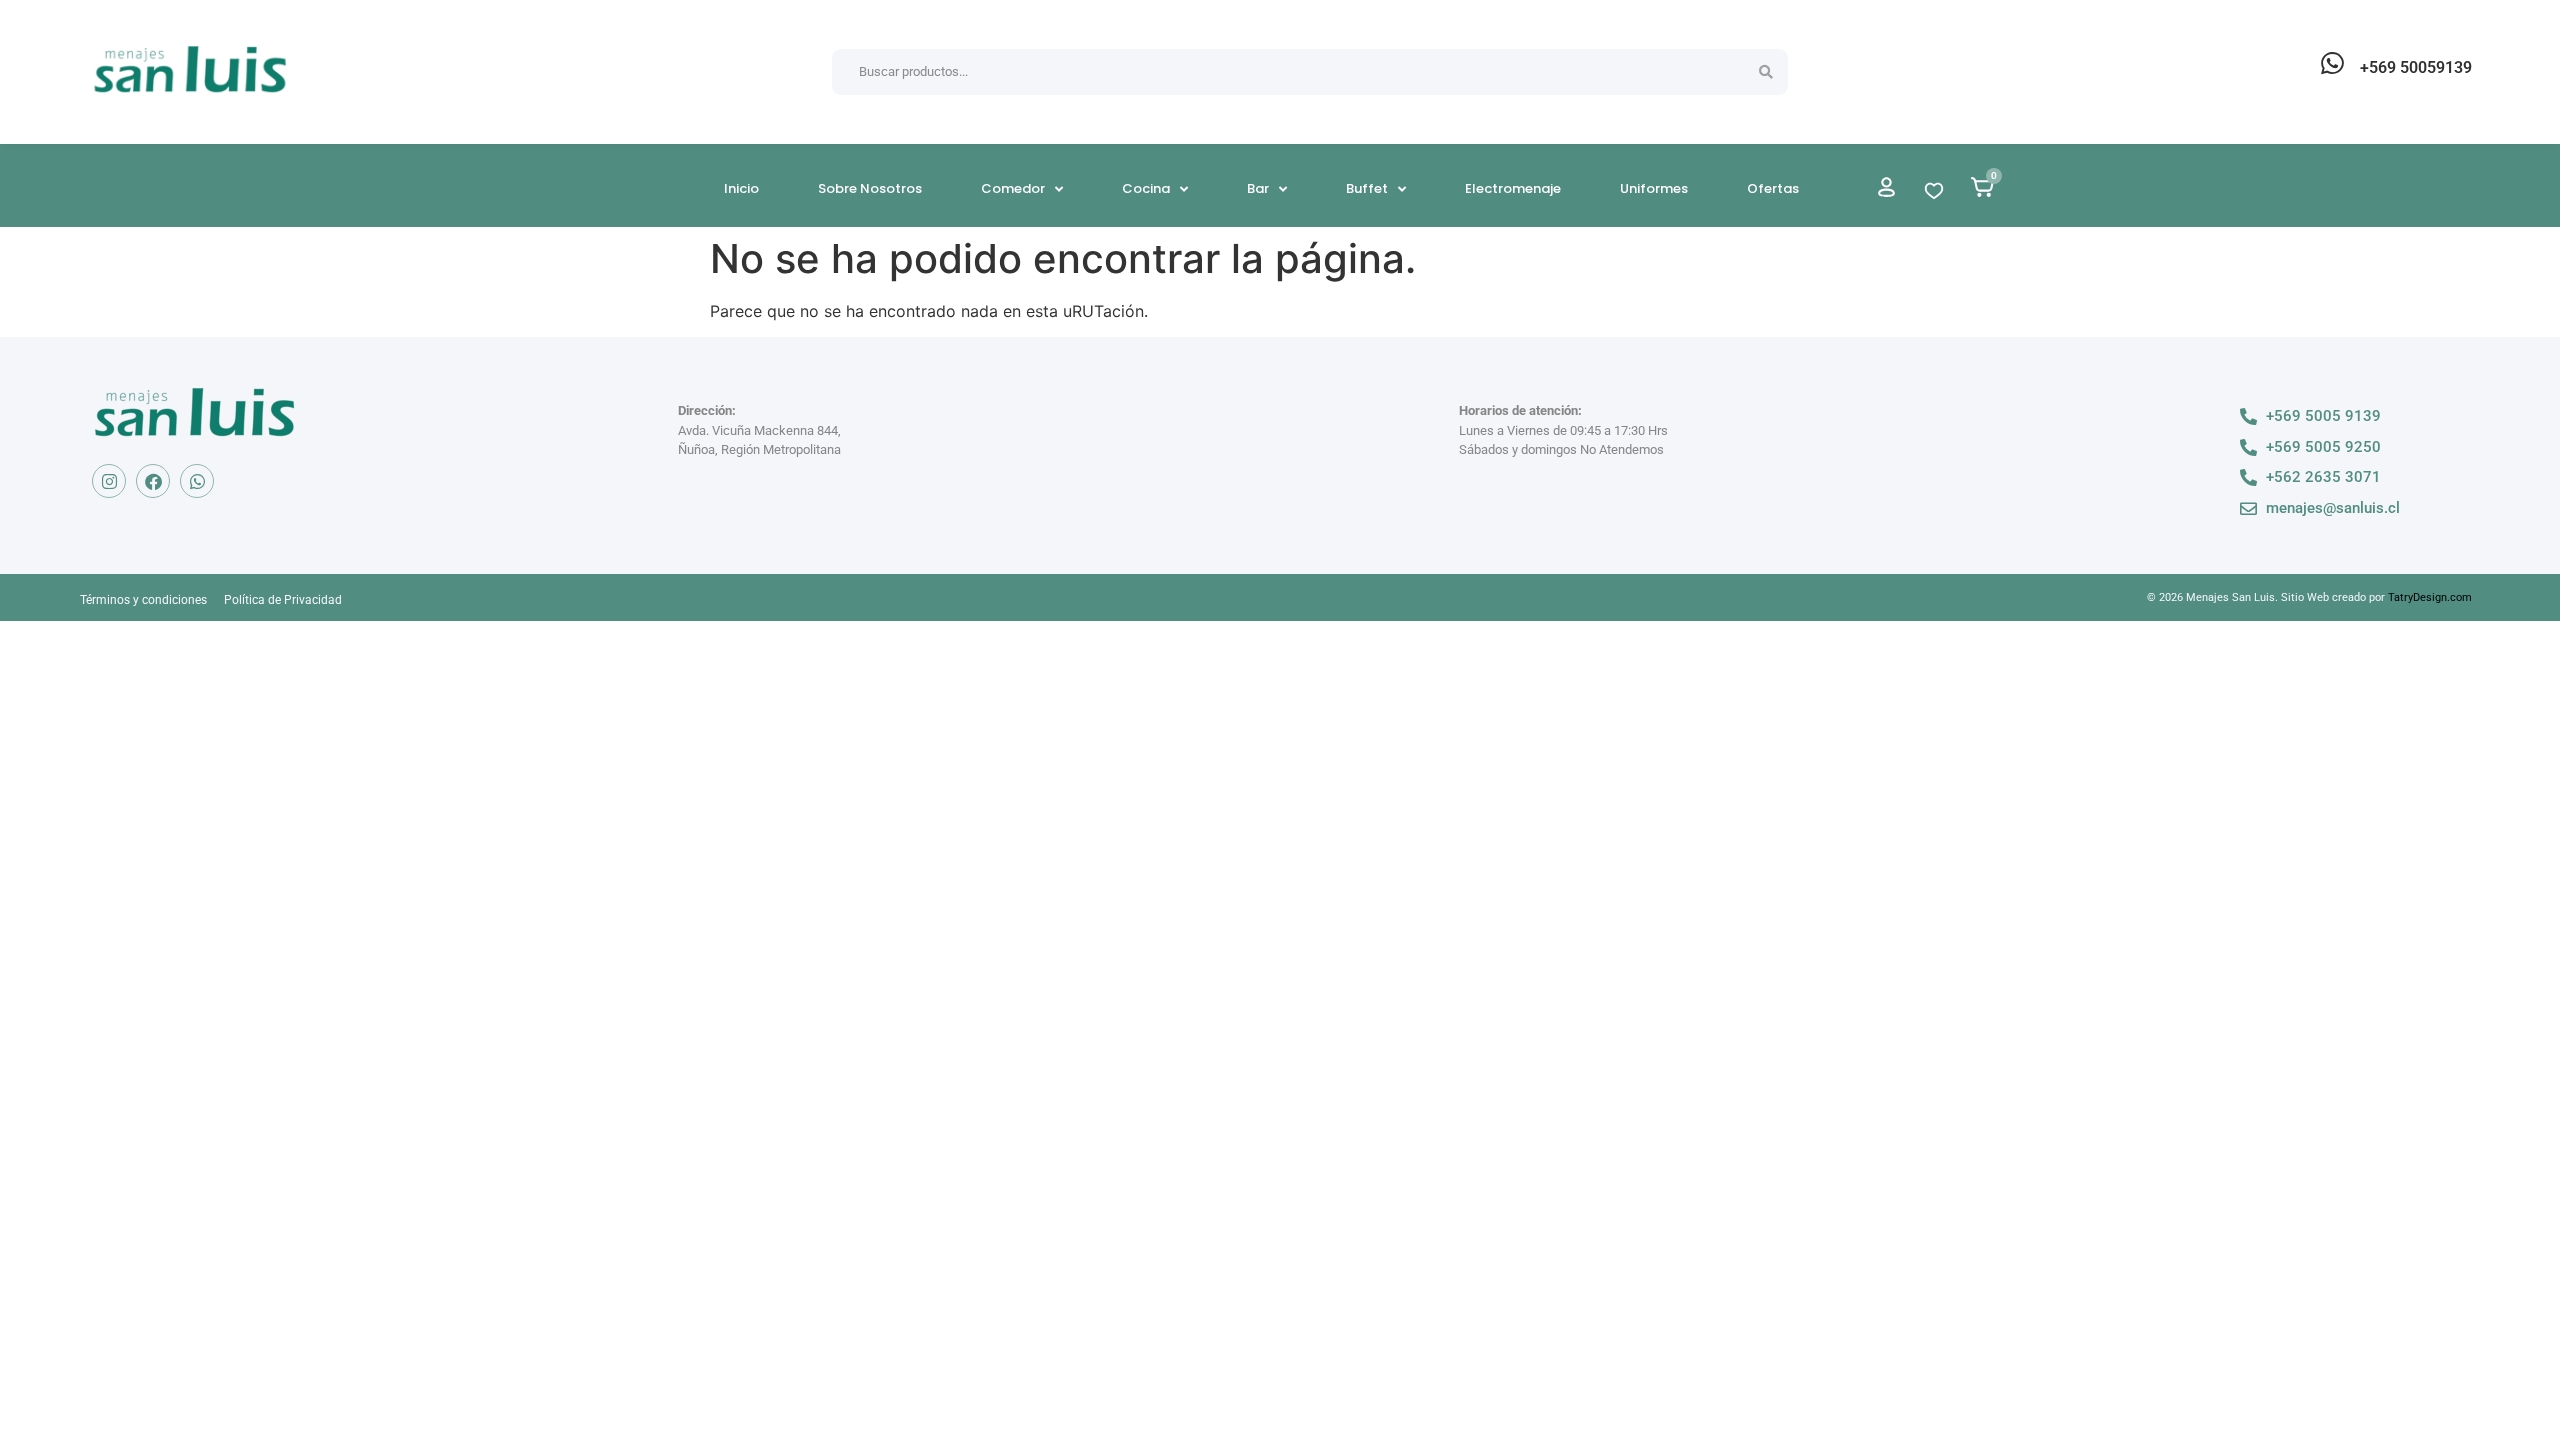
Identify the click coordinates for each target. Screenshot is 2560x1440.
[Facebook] (153, 481)
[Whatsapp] (197, 481)
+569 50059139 (2416, 67)
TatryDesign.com (2430, 597)
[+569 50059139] (2332, 63)
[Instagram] (109, 481)
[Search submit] (1766, 72)
